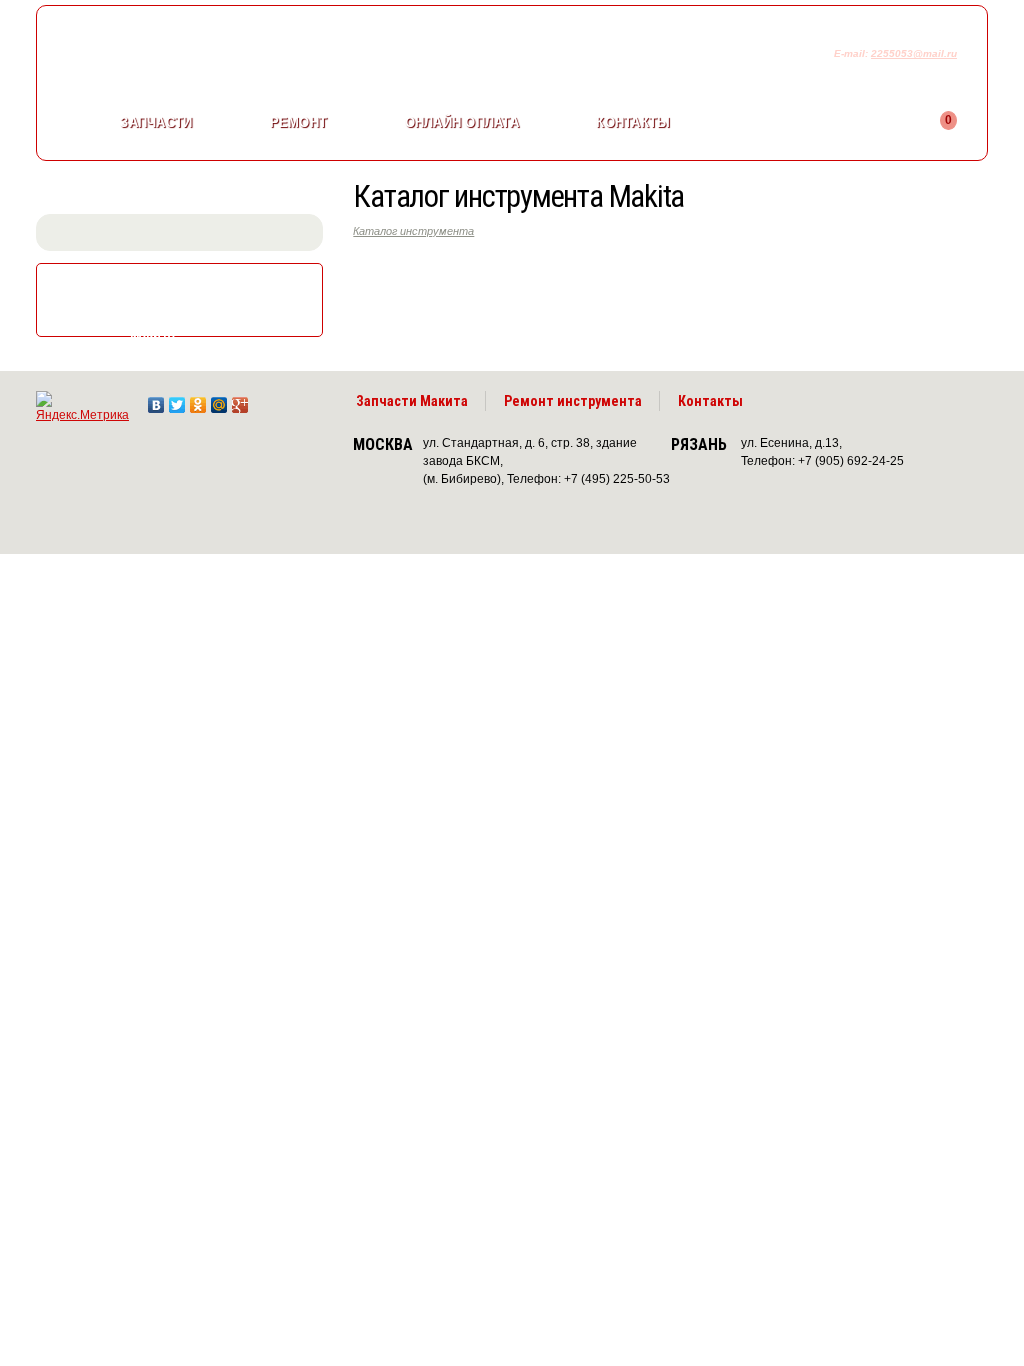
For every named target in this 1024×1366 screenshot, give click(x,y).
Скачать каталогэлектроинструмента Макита (198, 301)
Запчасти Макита (412, 401)
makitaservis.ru (202, 58)
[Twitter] (177, 400)
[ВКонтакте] (156, 400)
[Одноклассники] (198, 400)
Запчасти (156, 122)
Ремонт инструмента (573, 401)
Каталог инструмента (413, 231)
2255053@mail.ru (914, 53)
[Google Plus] (240, 400)
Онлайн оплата (462, 122)
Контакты (633, 122)
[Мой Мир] (219, 400)
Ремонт (299, 122)
